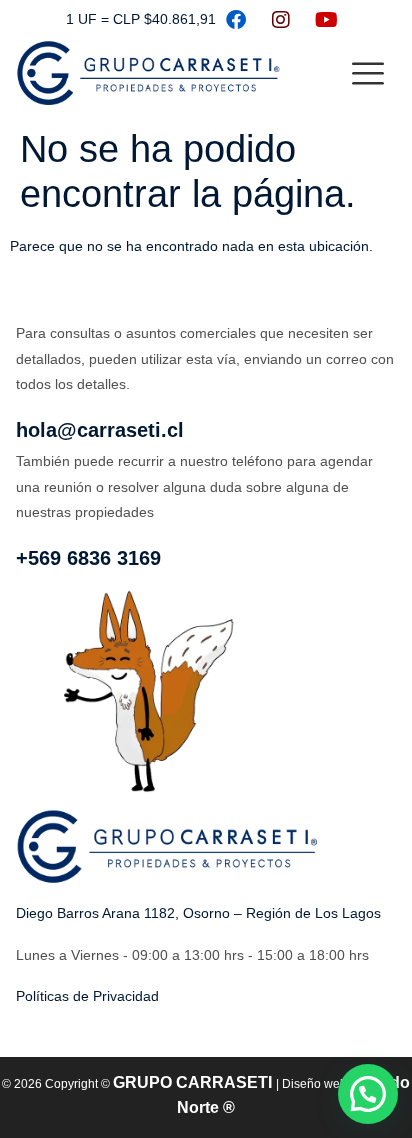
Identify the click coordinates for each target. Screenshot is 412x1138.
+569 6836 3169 (88, 558)
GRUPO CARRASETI (194, 1082)
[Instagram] (281, 20)
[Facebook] (236, 20)
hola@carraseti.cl (100, 430)
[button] (368, 1094)
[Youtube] (326, 20)
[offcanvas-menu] (368, 75)
